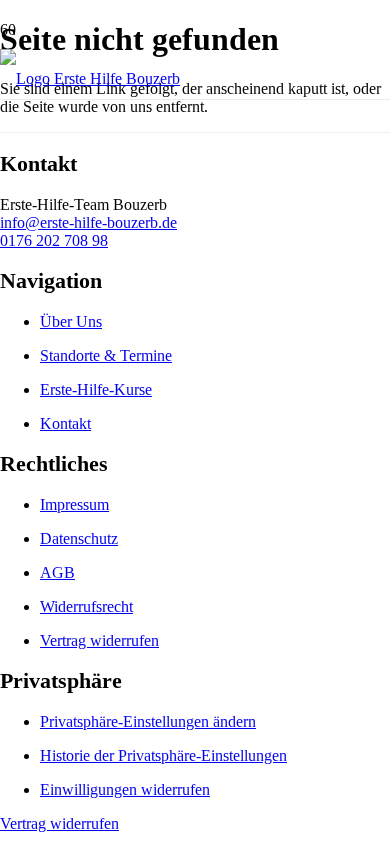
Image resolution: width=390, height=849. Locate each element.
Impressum (74, 504)
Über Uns (71, 321)
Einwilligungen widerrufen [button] (125, 789)
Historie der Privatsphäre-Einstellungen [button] (163, 755)
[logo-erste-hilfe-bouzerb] (90, 78)
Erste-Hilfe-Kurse (96, 389)
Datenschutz (79, 538)
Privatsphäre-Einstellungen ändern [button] (148, 721)
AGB (57, 572)
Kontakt (65, 423)
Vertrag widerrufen (99, 640)
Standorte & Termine (106, 355)
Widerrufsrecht (86, 606)
